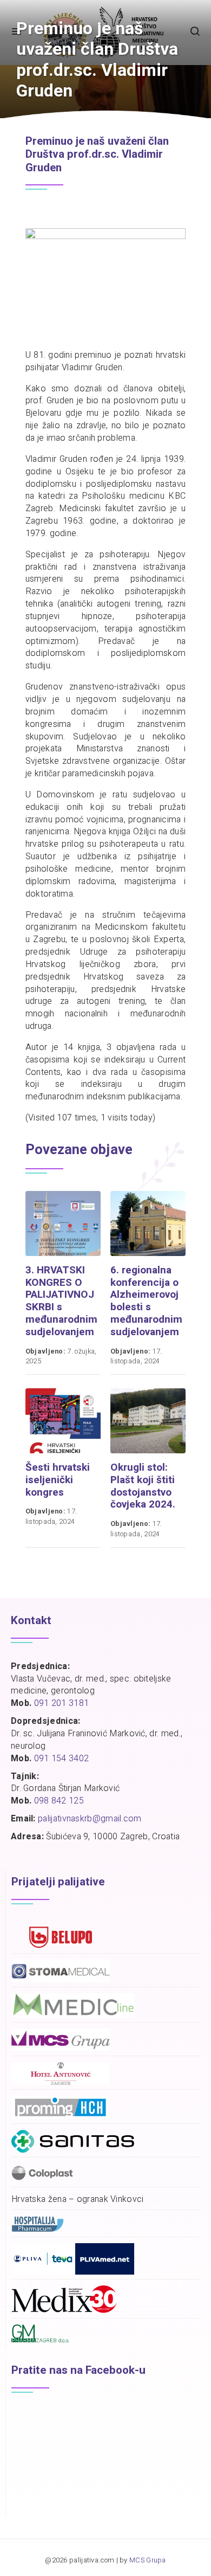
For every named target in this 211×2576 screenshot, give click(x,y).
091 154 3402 (62, 1759)
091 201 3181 (62, 1703)
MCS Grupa (148, 2560)
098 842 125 (59, 1801)
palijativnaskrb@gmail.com (90, 1819)
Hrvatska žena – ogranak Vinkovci (78, 2200)
